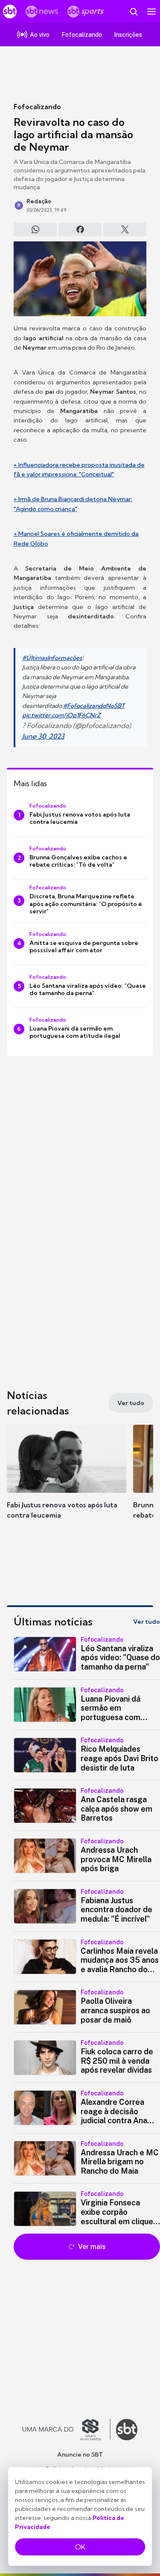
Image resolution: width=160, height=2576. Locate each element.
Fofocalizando (37, 107)
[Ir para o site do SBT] (127, 2430)
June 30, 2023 (43, 736)
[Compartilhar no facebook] (80, 229)
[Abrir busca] (134, 12)
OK (80, 2547)
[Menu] (151, 12)
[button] (67, 1480)
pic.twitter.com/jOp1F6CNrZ (61, 715)
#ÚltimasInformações (52, 658)
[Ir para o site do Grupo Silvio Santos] (67, 2430)
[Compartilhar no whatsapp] (35, 229)
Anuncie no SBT (80, 2454)
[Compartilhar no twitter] (125, 229)
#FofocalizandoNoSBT (94, 706)
